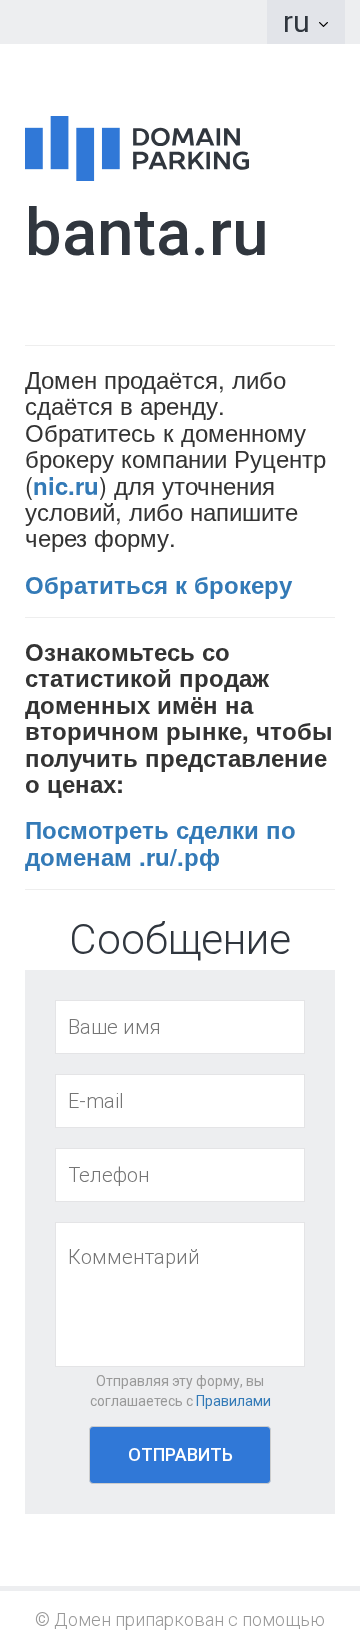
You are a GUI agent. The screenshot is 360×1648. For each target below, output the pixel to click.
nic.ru (66, 485)
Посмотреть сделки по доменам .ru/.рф (160, 842)
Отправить (180, 1454)
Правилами (233, 1401)
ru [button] (300, 21)
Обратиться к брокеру (158, 584)
